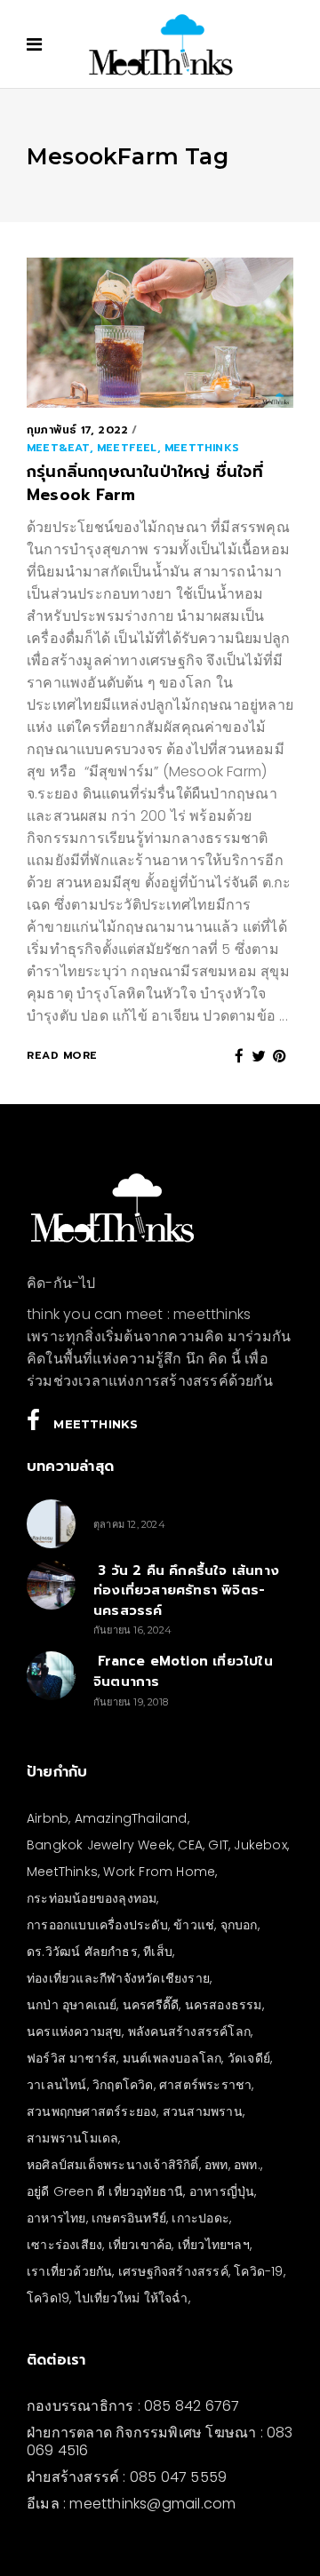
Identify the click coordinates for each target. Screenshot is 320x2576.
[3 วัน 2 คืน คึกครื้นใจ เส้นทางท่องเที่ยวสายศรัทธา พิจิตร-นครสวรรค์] (51, 1585)
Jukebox (260, 1845)
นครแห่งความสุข (74, 2031)
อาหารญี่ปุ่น (222, 2191)
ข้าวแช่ (194, 1925)
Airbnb (48, 1818)
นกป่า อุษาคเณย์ (72, 2005)
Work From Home (159, 1872)
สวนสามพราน (203, 2111)
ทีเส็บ (158, 1952)
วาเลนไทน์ (57, 2085)
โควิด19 (48, 2298)
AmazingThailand (131, 1818)
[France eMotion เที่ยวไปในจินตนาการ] (51, 1676)
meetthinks (202, 448)
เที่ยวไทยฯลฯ (214, 2245)
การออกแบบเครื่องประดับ (97, 1925)
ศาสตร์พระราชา (205, 2085)
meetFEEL (127, 448)
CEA (190, 1845)
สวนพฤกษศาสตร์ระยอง (92, 2111)
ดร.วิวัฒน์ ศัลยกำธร (82, 1952)
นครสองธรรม (224, 2005)
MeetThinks (62, 1872)
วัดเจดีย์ (249, 2058)
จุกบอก (239, 1925)
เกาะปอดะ (200, 2218)
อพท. (247, 2165)
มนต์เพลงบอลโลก (172, 2058)
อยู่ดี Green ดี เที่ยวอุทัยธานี (105, 2191)
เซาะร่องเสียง (64, 2245)
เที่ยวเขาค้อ (140, 2245)
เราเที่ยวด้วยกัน (69, 2271)
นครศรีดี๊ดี (151, 2005)
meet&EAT (58, 448)
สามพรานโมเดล (72, 2138)
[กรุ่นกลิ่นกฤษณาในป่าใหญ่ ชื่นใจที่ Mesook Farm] (160, 333)
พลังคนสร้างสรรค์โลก (189, 2031)
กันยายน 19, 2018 (131, 1702)
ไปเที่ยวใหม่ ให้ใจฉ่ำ (132, 2298)
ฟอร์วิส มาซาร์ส (72, 2058)
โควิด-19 (258, 2271)
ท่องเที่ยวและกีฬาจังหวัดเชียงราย (118, 1978)
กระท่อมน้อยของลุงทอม (92, 1898)
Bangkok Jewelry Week (100, 1845)
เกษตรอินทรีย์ (129, 2218)
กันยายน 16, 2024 (132, 1630)
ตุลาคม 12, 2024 (129, 1524)
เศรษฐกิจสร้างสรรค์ (173, 2271)
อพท (216, 2165)
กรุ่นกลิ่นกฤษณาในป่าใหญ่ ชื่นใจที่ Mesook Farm (145, 483)
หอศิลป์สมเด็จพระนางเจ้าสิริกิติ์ (113, 2165)
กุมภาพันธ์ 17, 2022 (77, 430)
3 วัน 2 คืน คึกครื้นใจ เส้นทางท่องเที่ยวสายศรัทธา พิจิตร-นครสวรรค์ (186, 1590)
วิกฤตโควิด (123, 2085)
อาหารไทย (56, 2218)
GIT (218, 1845)
